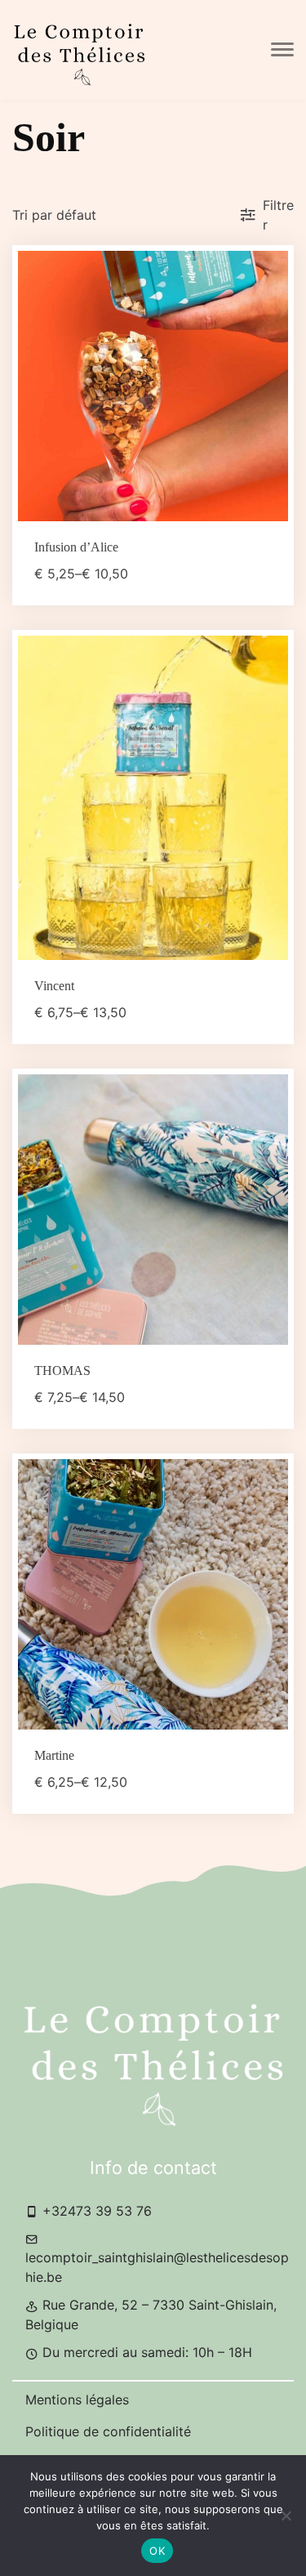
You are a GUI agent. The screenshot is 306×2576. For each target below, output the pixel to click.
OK (157, 2551)
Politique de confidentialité (108, 2431)
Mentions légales (77, 2400)
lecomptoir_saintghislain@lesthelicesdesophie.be (157, 2267)
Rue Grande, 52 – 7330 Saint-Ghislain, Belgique (151, 2315)
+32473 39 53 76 (95, 2211)
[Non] (286, 2516)
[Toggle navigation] (282, 50)
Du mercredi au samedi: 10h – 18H (145, 2352)
